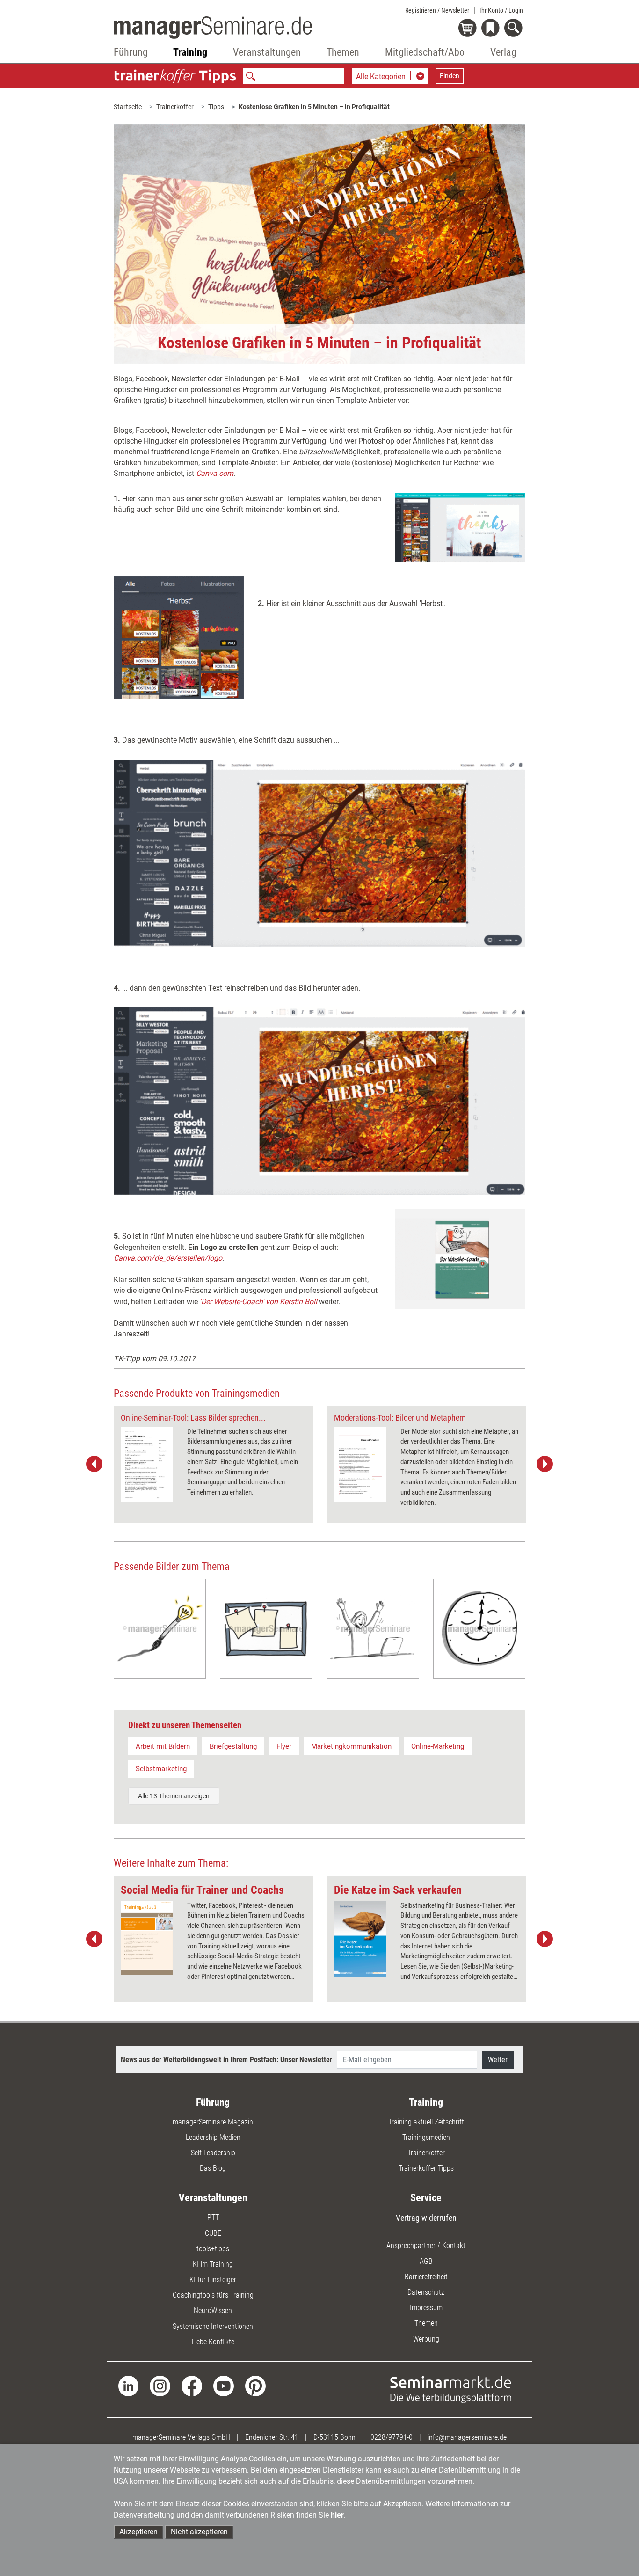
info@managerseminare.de (467, 2437)
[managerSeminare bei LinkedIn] (129, 2385)
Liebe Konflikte (213, 2342)
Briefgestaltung (233, 1746)
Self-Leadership (213, 2153)
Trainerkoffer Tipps (426, 2168)
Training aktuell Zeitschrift (426, 2122)
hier (337, 2515)
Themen (426, 2323)
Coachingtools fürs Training (213, 2295)
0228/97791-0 (392, 2437)
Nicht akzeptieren (199, 2532)
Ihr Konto (501, 10)
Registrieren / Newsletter (437, 10)
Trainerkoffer (175, 107)
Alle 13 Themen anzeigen (174, 1796)
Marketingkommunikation (351, 1746)
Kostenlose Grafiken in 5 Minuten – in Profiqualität (314, 107)
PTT (213, 2217)
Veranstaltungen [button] (267, 52)
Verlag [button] (503, 52)
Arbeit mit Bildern (163, 1746)
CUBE (213, 2233)
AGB (426, 2261)
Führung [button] (131, 52)
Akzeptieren (138, 2532)
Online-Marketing (438, 1746)
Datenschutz (426, 2292)
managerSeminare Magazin (213, 2122)
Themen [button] (343, 52)
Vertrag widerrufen (426, 2218)
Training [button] (190, 52)
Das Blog (213, 2168)
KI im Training (213, 2264)
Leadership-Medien (213, 2137)
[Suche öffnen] (515, 29)
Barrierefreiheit (426, 2277)
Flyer (284, 1746)
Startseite (128, 107)
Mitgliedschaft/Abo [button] (425, 52)
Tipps (216, 107)
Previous (94, 1464)
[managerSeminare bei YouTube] (224, 2385)
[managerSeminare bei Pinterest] (255, 2385)
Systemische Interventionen (213, 2326)
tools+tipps (213, 2249)
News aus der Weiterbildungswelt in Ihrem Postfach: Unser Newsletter (226, 2060)
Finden (450, 76)
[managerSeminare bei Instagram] (160, 2385)
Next (545, 1464)
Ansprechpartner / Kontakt (426, 2245)
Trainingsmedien (426, 2137)
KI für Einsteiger (213, 2280)
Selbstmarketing (161, 1769)
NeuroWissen (213, 2310)
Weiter (498, 2060)
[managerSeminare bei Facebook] (192, 2385)
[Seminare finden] (451, 2389)
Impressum (426, 2308)
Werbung (426, 2339)
